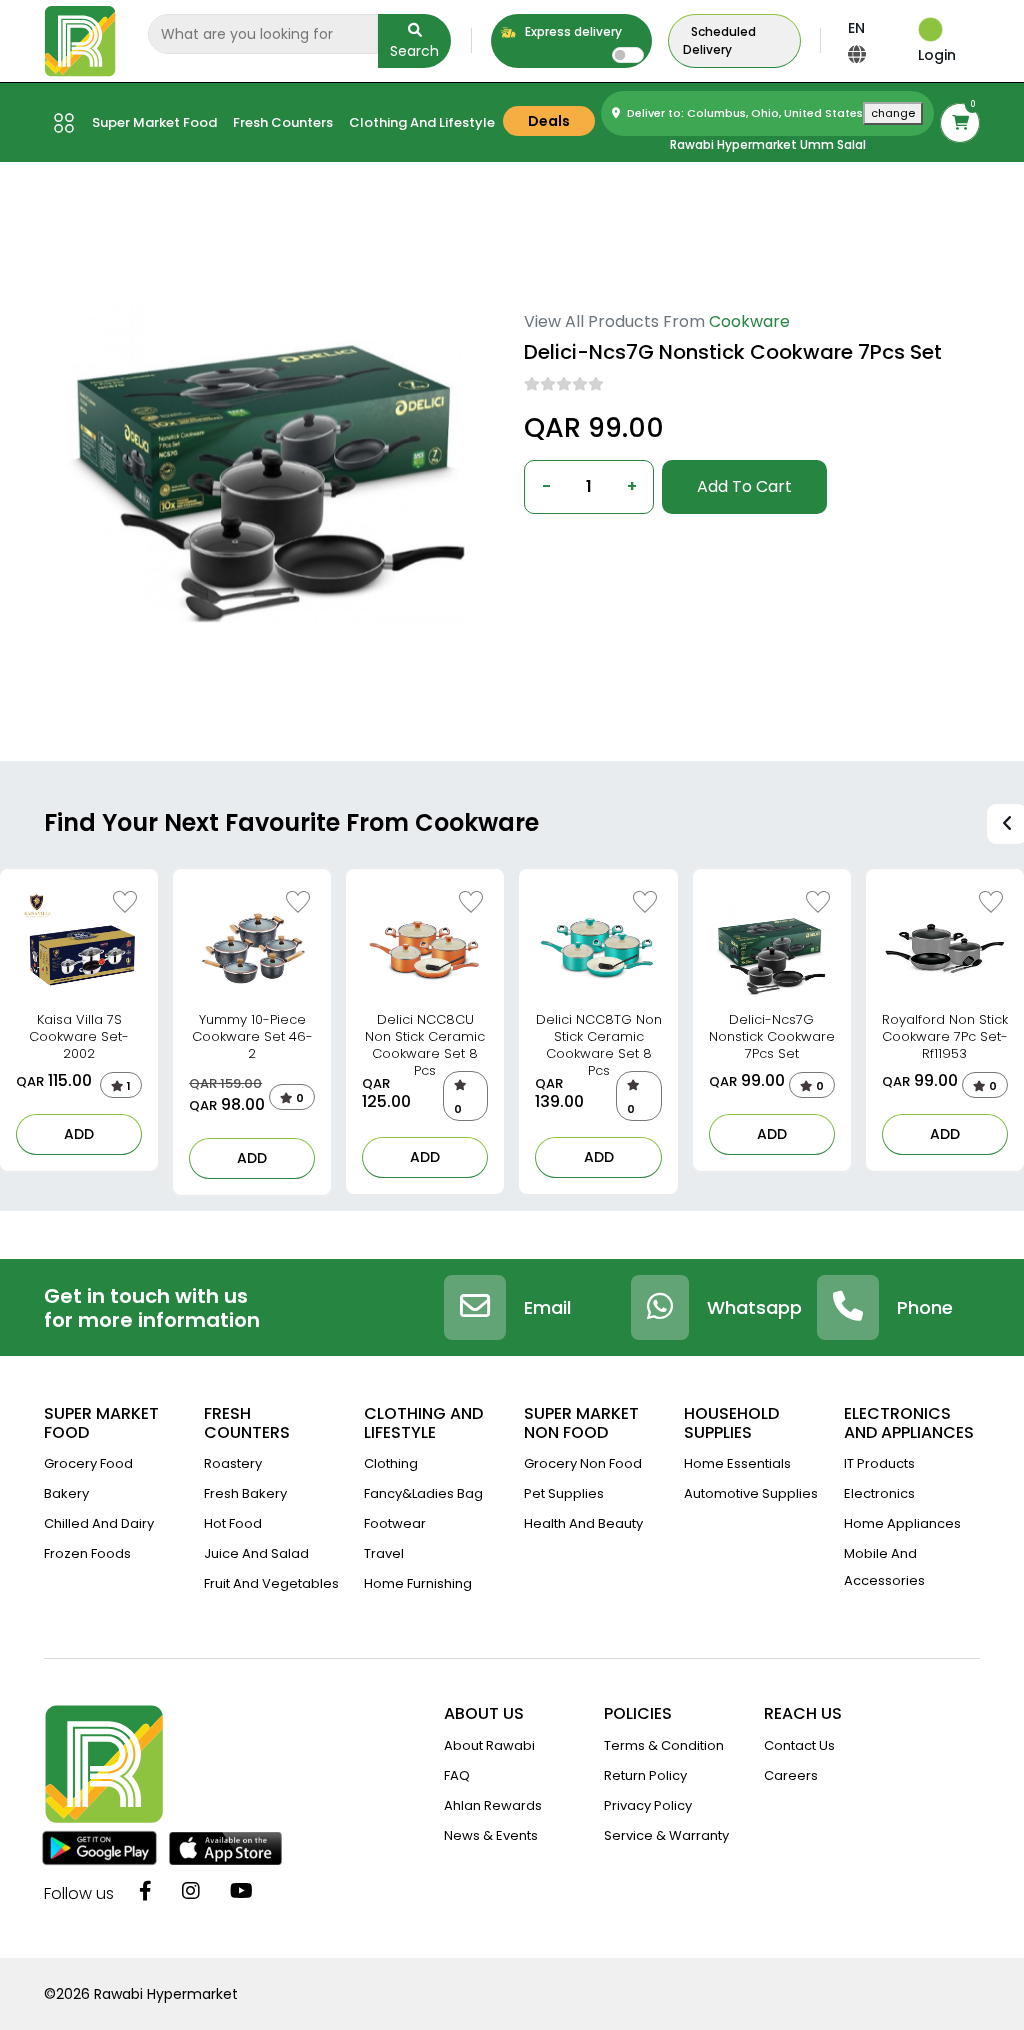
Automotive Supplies (751, 1493)
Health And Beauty (583, 1523)
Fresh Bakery (245, 1493)
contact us (799, 1745)
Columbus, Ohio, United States (627, 546)
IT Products (879, 1463)
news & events (491, 1835)
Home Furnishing (418, 1583)
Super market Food (154, 122)
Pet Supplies (564, 1493)
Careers (791, 1775)
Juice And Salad (256, 1553)
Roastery (233, 1463)
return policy (645, 1775)
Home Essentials (737, 1463)
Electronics (879, 1493)
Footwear (395, 1523)
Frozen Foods (87, 1553)
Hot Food (233, 1523)
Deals (549, 121)
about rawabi (489, 1745)
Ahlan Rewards (493, 1805)
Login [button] (937, 55)
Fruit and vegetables (271, 1583)
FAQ (457, 1775)
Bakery (66, 1493)
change (893, 113)
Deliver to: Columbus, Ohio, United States (769, 113)
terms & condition (664, 1745)
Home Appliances (902, 1523)
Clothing (391, 1463)
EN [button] (856, 28)
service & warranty (666, 1835)
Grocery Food (88, 1463)
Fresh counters (283, 122)
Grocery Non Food (583, 1463)
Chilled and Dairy (99, 1523)
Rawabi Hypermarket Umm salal (768, 144)
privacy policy (648, 1805)
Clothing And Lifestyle (422, 122)
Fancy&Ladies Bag (423, 1493)
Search (414, 51)
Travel (384, 1553)
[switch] (628, 55)
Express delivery (572, 31)
